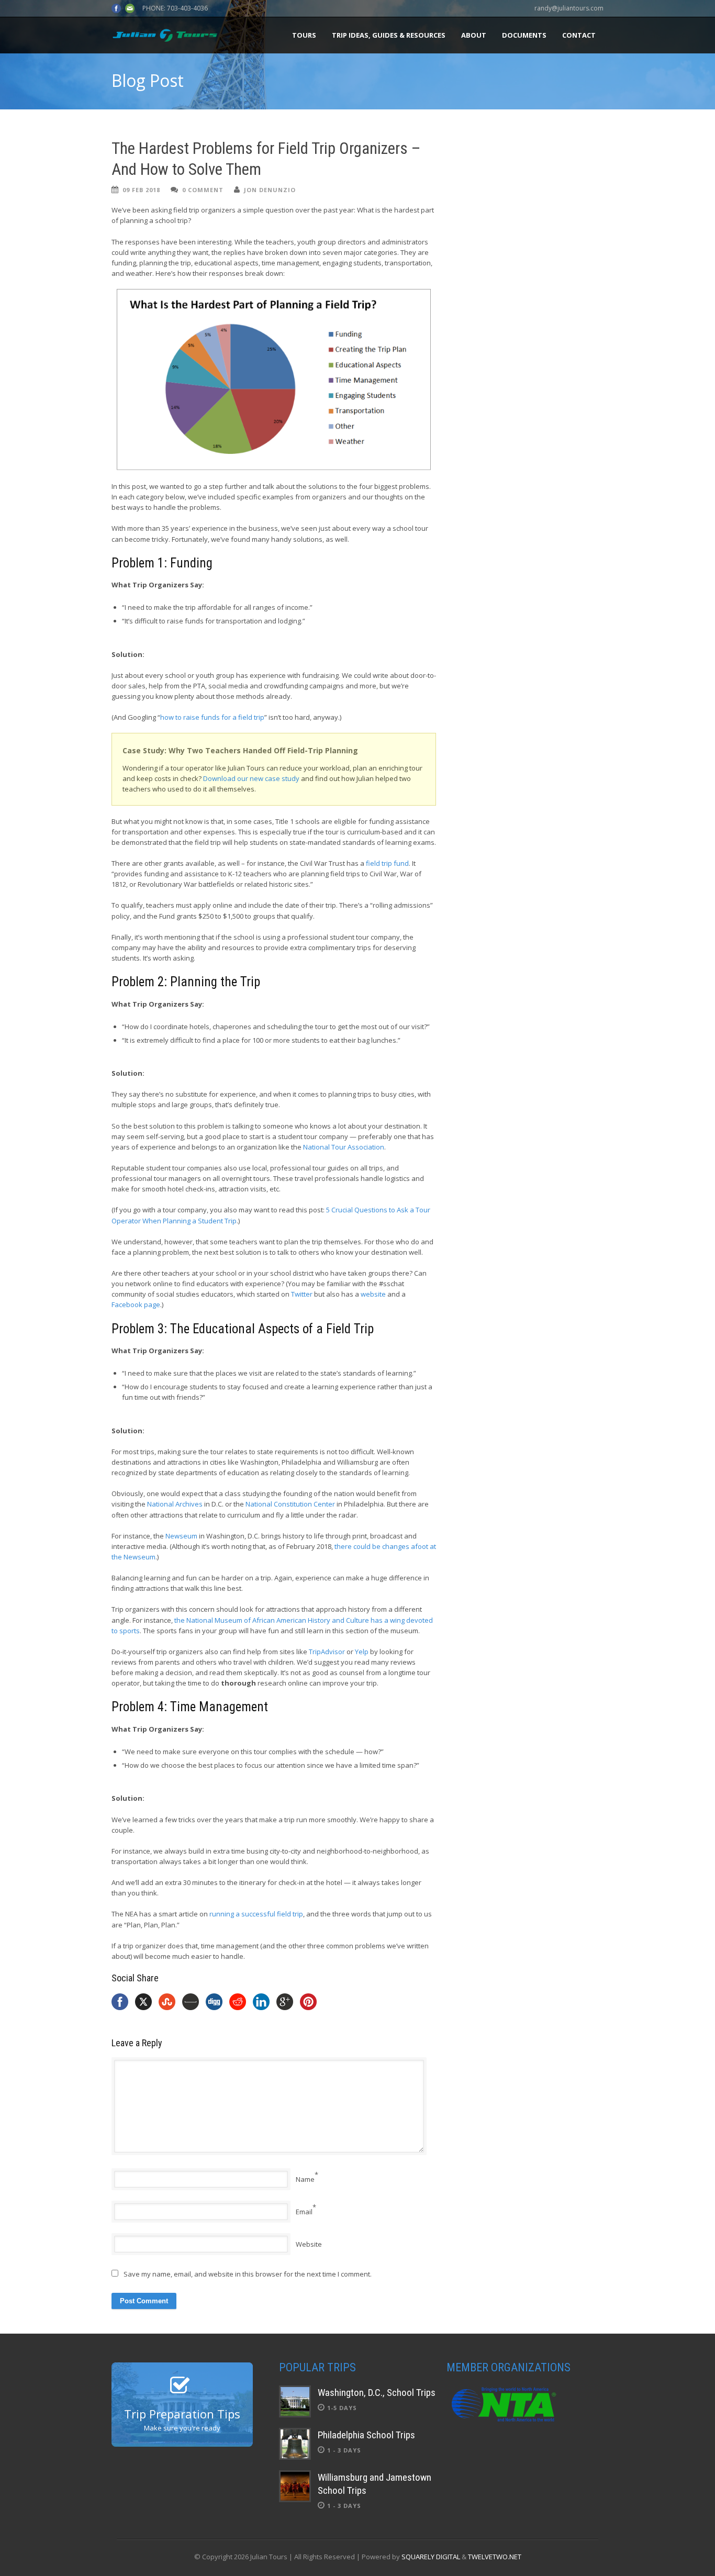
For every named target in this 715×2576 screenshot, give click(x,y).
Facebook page (136, 1304)
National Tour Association (344, 1147)
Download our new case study (251, 778)
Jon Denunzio (270, 190)
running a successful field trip (256, 1914)
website (373, 1294)
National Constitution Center (290, 1504)
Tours (304, 35)
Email (304, 2212)
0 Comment (203, 190)
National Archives (175, 1504)
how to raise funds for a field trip (212, 717)
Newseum (181, 1536)
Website (309, 2244)
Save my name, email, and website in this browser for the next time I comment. (248, 2274)
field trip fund (387, 863)
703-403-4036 (187, 8)
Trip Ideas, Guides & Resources (389, 35)
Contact (579, 35)
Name (305, 2179)
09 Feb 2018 (141, 190)
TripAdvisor (327, 1652)
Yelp (362, 1652)
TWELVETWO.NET (495, 2557)
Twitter (302, 1294)
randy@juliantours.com (569, 8)
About (474, 35)
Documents (524, 35)
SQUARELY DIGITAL (431, 2557)
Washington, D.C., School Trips (377, 2393)
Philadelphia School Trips (366, 2435)
